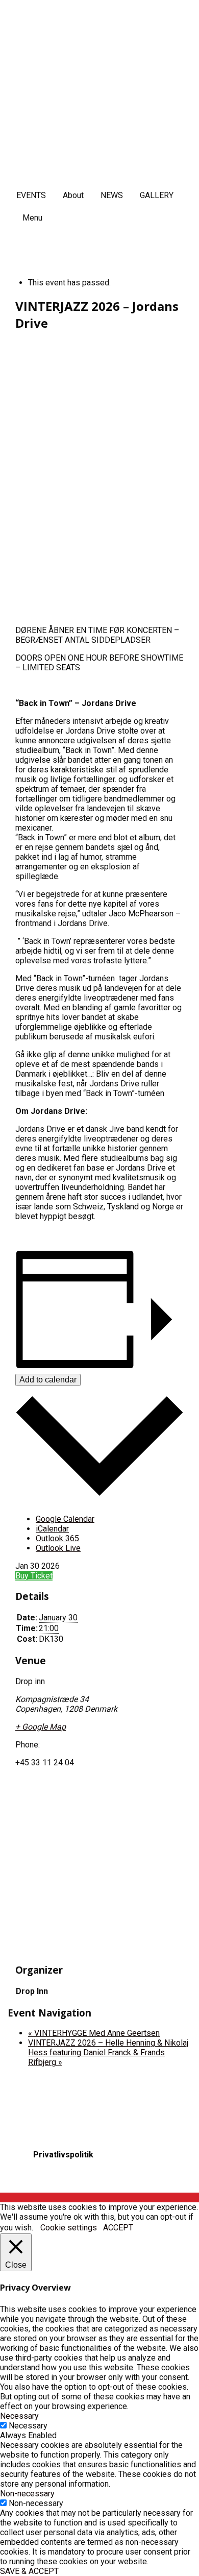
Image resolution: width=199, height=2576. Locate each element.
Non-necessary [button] (27, 2494)
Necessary (28, 2426)
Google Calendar (65, 1519)
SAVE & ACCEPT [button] (29, 2571)
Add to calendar (48, 1380)
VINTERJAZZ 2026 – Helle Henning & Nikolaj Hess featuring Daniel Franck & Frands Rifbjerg (108, 2052)
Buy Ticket (34, 1576)
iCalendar (52, 1529)
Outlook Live (58, 1548)
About (73, 195)
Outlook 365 (57, 1538)
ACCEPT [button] (118, 2228)
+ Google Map (41, 1727)
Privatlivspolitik (63, 2155)
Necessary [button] (19, 2416)
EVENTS (31, 195)
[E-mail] (39, 2180)
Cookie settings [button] (69, 2228)
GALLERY (157, 195)
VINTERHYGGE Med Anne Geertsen (94, 2033)
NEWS (112, 195)
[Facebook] (31, 2180)
